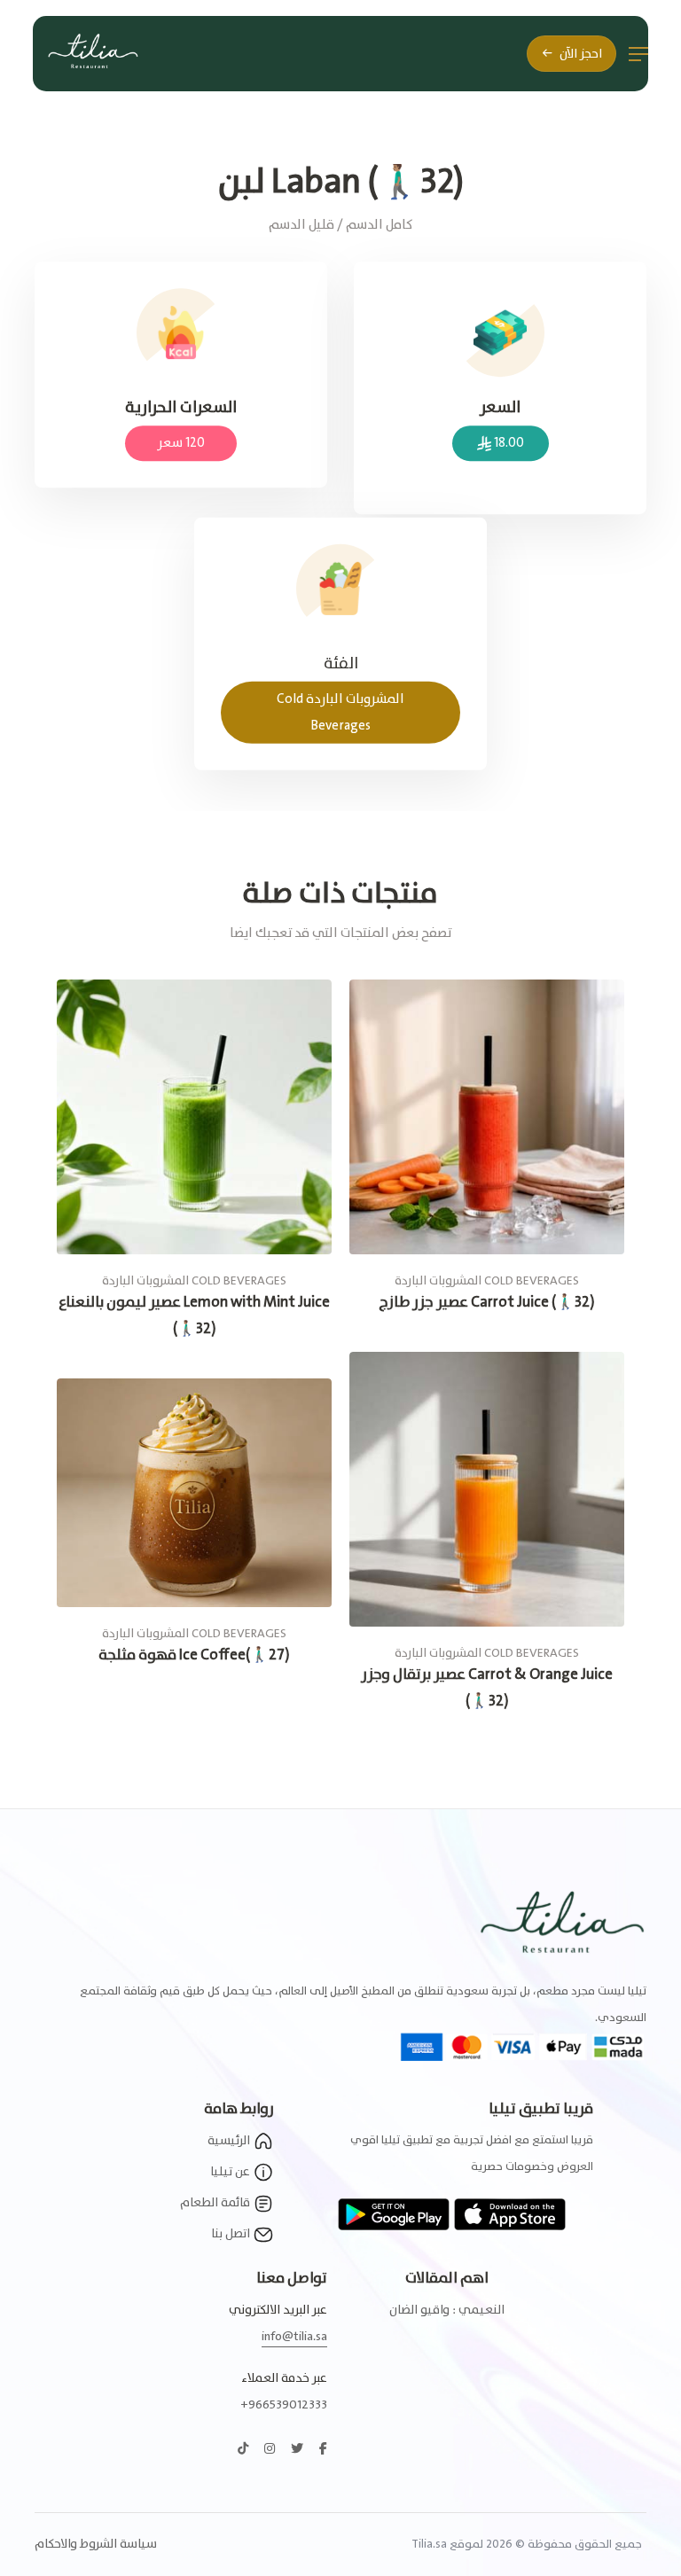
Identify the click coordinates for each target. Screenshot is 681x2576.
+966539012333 (284, 2405)
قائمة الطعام (216, 2203)
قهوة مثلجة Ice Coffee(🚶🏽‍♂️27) (194, 1656)
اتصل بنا (232, 2234)
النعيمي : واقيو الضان (447, 2310)
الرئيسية (230, 2141)
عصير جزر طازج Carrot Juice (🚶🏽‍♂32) (487, 1303)
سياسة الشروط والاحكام (96, 2544)
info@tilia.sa (294, 2337)
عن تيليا (231, 2172)
